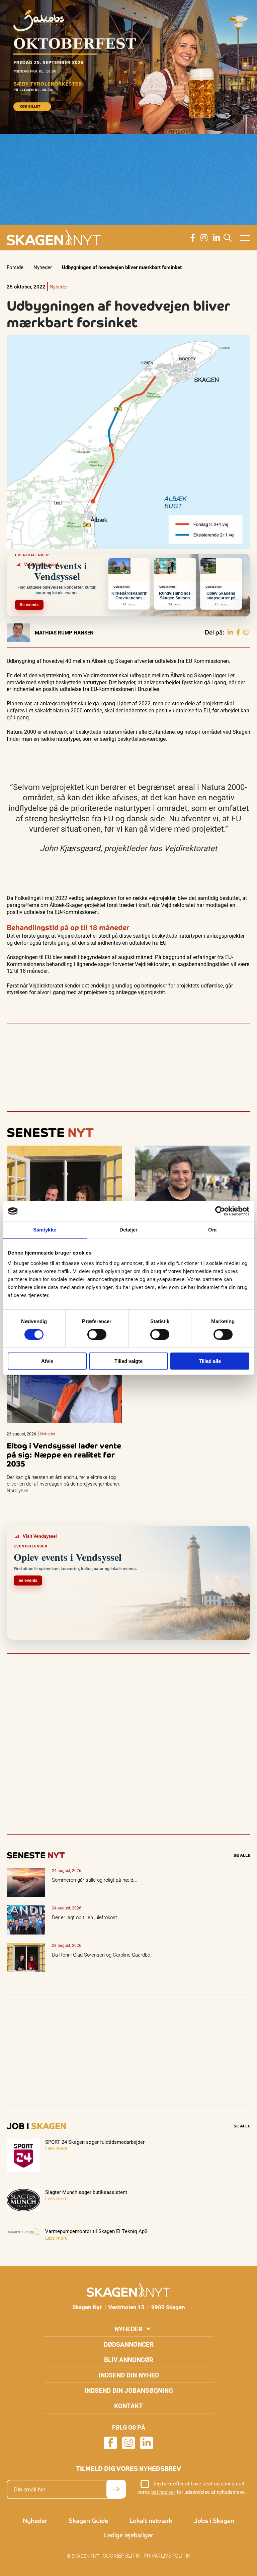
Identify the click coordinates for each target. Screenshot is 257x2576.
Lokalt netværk (151, 2521)
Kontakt (128, 2406)
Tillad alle (210, 1361)
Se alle (242, 1855)
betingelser (163, 2492)
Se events (29, 605)
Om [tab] (212, 1230)
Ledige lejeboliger (129, 2535)
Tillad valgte (128, 1361)
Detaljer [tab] (129, 1230)
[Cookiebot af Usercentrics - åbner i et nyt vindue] (220, 1211)
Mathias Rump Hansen (64, 632)
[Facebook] (238, 632)
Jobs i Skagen (214, 2521)
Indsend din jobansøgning (129, 2390)
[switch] (97, 1334)
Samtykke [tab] (45, 1230)
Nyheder (43, 267)
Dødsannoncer (129, 2344)
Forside (15, 267)
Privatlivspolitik (167, 2555)
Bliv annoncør (129, 2360)
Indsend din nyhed (129, 2375)
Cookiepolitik (121, 2555)
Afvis (47, 1361)
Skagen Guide (88, 2521)
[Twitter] (246, 632)
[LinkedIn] (230, 632)
